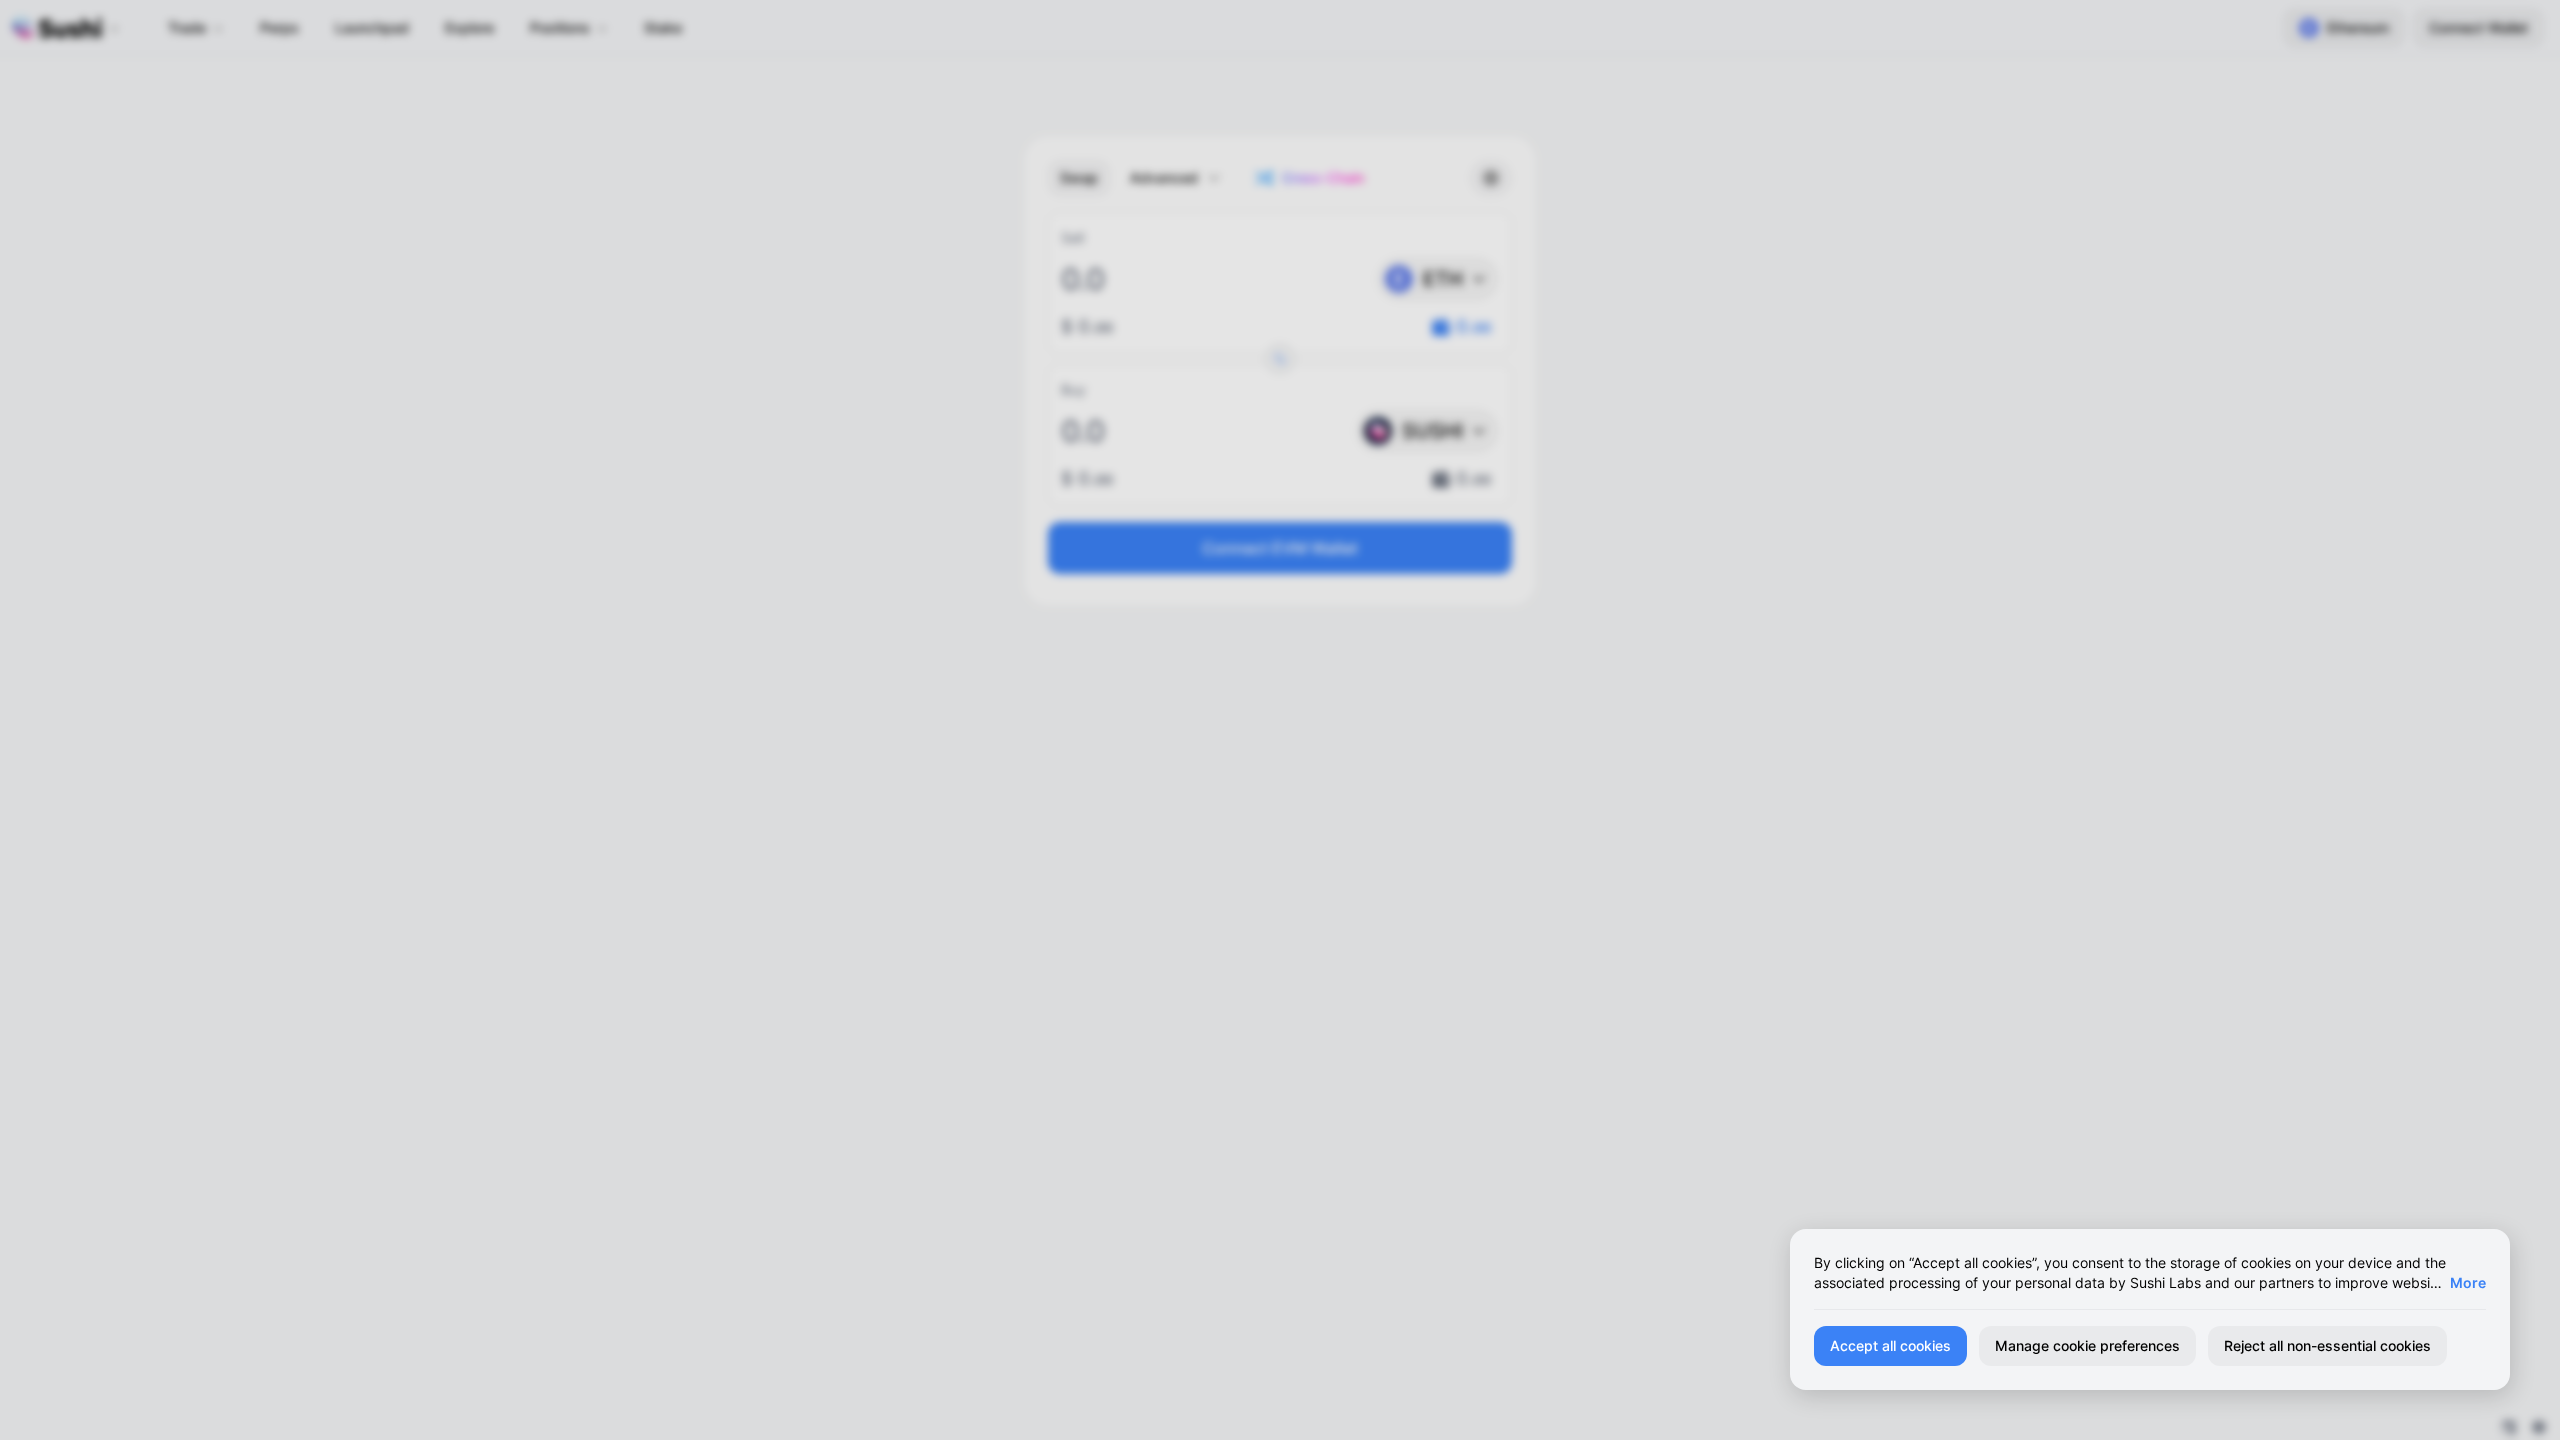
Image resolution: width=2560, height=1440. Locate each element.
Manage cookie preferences (2087, 1345)
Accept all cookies (1890, 1345)
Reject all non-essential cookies (2327, 1345)
